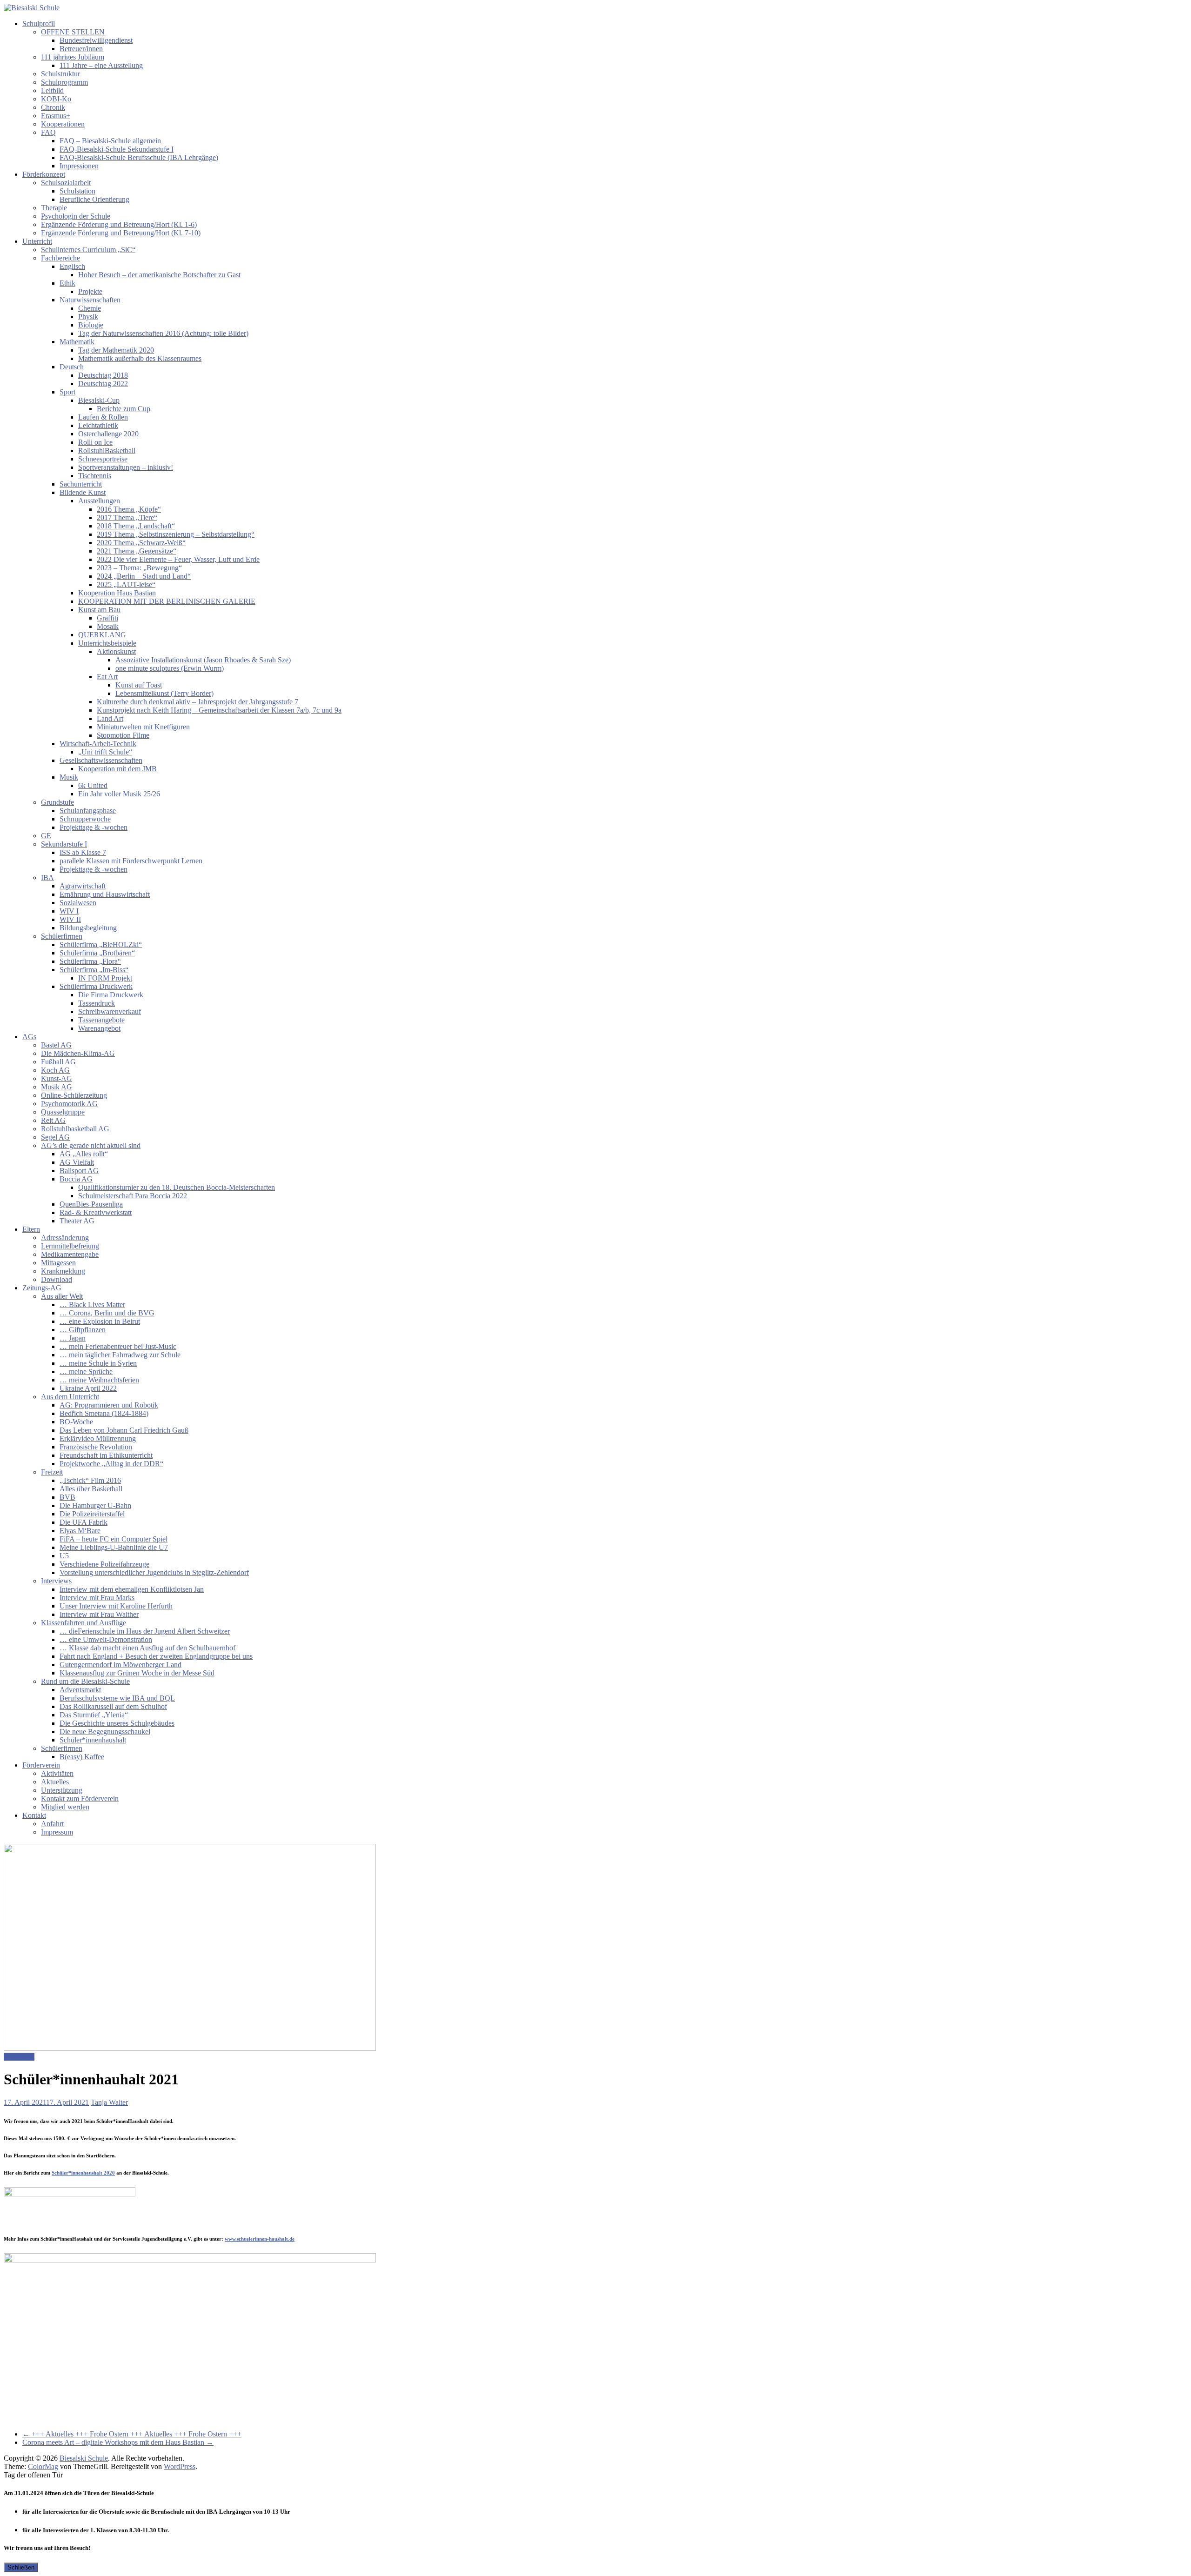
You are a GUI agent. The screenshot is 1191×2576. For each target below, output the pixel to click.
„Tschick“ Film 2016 (90, 1480)
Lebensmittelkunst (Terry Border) (164, 693)
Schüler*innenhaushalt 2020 (83, 2173)
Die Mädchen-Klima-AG (78, 1053)
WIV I (69, 911)
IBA (47, 878)
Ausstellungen (99, 501)
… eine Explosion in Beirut (100, 1321)
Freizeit (52, 1472)
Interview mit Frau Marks (97, 1598)
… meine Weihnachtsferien (99, 1380)
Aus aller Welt (62, 1296)
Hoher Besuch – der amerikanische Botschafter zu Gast (159, 275)
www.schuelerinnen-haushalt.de (260, 2239)
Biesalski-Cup (99, 400)
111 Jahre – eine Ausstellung (101, 65)
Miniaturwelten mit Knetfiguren (143, 727)
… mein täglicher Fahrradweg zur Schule (120, 1355)
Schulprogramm (64, 82)
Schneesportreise (103, 459)
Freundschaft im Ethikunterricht (106, 1455)
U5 (64, 1556)
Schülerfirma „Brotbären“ (97, 953)
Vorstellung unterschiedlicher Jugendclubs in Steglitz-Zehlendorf (154, 1572)
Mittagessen (58, 1263)
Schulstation (77, 191)
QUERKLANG (102, 635)
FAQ (48, 132)
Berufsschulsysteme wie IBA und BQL (117, 1698)
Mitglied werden (65, 1807)
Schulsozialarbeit (66, 183)
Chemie (90, 308)
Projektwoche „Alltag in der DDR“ (111, 1464)
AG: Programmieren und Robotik (109, 1405)
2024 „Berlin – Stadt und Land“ (144, 576)
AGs (29, 1037)
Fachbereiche (60, 258)
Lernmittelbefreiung (70, 1246)
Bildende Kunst (83, 492)
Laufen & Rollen (103, 417)
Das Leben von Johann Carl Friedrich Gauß (124, 1430)
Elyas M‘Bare (80, 1531)
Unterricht (37, 241)
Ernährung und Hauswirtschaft (105, 894)
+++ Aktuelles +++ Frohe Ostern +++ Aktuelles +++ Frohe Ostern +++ (132, 2434)
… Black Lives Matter (92, 1305)
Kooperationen (63, 124)
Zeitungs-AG (42, 1288)
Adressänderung (65, 1238)
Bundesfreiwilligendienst (96, 40)
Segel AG (55, 1137)
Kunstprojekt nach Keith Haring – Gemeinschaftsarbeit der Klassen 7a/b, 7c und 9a (219, 710)
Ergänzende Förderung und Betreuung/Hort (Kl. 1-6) (119, 224)
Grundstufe (57, 802)
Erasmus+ (56, 116)
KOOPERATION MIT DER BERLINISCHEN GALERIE (167, 601)
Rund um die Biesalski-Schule (85, 1681)
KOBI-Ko (56, 99)
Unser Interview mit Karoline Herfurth (116, 1606)
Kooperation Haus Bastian (117, 593)
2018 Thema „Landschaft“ (136, 526)
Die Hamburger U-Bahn (95, 1505)
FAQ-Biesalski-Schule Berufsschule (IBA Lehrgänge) (139, 157)
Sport (67, 392)
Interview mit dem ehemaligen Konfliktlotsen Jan (132, 1589)
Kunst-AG (57, 1078)
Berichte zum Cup (124, 409)
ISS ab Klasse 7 (83, 852)
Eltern (31, 1229)
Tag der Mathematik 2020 (116, 350)
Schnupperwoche (85, 819)
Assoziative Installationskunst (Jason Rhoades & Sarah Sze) (203, 660)
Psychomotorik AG (69, 1104)
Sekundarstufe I (64, 844)
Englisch (72, 266)
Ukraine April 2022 (88, 1388)
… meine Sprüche (86, 1371)
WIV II (70, 919)
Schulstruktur (60, 74)
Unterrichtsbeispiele (107, 643)
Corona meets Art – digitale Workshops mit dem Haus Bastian (118, 2442)
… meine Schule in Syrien (98, 1363)
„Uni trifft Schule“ (105, 752)
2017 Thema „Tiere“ (127, 517)
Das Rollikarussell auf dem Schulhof (113, 1706)
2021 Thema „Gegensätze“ (137, 551)
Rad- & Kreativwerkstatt (96, 1212)
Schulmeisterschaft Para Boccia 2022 (133, 1196)
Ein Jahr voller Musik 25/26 (119, 794)
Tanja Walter (109, 2102)
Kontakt (34, 1815)
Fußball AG (58, 1062)
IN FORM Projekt (105, 978)
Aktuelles (55, 1782)
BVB (67, 1497)
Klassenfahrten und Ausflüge (84, 1623)
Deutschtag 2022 (103, 384)
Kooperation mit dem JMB (117, 769)
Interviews (56, 1581)
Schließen (21, 2567)
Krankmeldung (63, 1271)
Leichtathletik (98, 425)
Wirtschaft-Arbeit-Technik (98, 744)
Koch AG (55, 1070)
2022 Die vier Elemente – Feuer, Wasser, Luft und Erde (178, 559)
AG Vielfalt (77, 1162)
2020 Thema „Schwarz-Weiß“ (141, 543)
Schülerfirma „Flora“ (90, 961)
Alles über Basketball (91, 1489)
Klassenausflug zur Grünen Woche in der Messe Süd (137, 1673)
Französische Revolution (96, 1447)
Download (57, 1279)
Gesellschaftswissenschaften (101, 760)
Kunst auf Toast (139, 685)
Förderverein (41, 1765)
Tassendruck (97, 1003)
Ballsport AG (79, 1171)
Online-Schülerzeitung (74, 1095)
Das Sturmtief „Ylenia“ (94, 1715)
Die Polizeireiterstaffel (92, 1514)
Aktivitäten (57, 1773)
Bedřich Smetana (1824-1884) (104, 1413)
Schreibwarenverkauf (110, 1011)
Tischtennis (95, 476)
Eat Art (107, 677)
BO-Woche (76, 1422)
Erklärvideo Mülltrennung (98, 1438)
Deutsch (72, 367)
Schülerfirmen (62, 936)
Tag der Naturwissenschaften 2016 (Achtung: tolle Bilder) (163, 333)
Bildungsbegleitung (88, 928)
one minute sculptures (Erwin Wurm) (170, 668)
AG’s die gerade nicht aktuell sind (91, 1145)
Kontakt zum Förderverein (80, 1799)
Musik (69, 777)
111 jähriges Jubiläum (73, 57)
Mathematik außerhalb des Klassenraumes (140, 358)
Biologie (91, 325)
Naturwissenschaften (90, 300)
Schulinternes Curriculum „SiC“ (88, 250)
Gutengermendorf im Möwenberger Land (120, 1665)
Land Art (110, 718)
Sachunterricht (81, 484)
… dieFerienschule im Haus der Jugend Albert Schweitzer (145, 1631)
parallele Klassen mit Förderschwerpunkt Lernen (131, 861)
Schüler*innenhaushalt (93, 1740)
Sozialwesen (78, 903)
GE (46, 836)
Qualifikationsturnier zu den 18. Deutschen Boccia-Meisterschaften (177, 1187)
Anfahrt (52, 1824)
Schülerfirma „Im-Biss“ (94, 970)
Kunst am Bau (99, 610)
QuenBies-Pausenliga (91, 1204)
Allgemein (19, 2057)
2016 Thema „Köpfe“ (129, 509)
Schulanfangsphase (88, 811)
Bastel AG (56, 1045)
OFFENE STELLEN (73, 32)
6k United (93, 785)
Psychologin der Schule (76, 216)
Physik (88, 317)
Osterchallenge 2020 (108, 434)
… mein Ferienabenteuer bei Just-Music (118, 1346)
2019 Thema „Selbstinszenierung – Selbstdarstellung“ (176, 534)
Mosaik (108, 626)
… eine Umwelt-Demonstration (106, 1639)
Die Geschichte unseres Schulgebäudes (117, 1723)
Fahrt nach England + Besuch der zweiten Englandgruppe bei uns (156, 1656)
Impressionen (79, 166)
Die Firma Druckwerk (111, 995)
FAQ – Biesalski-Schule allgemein (110, 141)
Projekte (90, 291)
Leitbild (52, 90)
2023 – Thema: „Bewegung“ (139, 568)
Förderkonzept (44, 174)
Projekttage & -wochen (94, 827)
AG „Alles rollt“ (84, 1154)
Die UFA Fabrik (84, 1522)
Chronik (53, 107)
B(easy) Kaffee (82, 1757)
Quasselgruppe (63, 1112)
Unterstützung (62, 1790)
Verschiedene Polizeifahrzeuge (104, 1564)
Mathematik (77, 342)
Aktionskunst (116, 651)
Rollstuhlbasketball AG (75, 1129)
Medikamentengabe (70, 1254)
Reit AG (53, 1120)
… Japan (73, 1338)
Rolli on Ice (95, 442)
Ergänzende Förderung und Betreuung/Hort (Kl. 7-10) (121, 233)
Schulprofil (39, 23)
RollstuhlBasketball (107, 450)
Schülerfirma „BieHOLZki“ (101, 944)
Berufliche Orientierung (94, 199)
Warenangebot (99, 1028)
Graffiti (107, 618)
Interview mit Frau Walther (99, 1614)
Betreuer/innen (81, 49)
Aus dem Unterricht (70, 1397)
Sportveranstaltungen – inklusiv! (126, 467)
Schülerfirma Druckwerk (96, 986)
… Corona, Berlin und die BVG (107, 1313)
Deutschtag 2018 (103, 375)
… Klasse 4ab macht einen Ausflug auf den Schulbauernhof (147, 1648)
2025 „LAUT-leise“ (126, 584)
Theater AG (77, 1221)
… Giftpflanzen (83, 1330)
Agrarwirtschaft (83, 886)
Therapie (54, 208)
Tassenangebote (101, 1020)
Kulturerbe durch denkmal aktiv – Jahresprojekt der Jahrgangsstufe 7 (197, 702)
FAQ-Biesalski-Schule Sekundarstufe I (117, 149)
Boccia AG (76, 1179)
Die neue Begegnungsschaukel (105, 1732)
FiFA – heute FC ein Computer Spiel (114, 1539)
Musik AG (57, 1087)
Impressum (57, 1832)
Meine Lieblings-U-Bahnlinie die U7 (114, 1547)
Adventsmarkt (80, 1690)
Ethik (67, 283)
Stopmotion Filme (123, 735)
